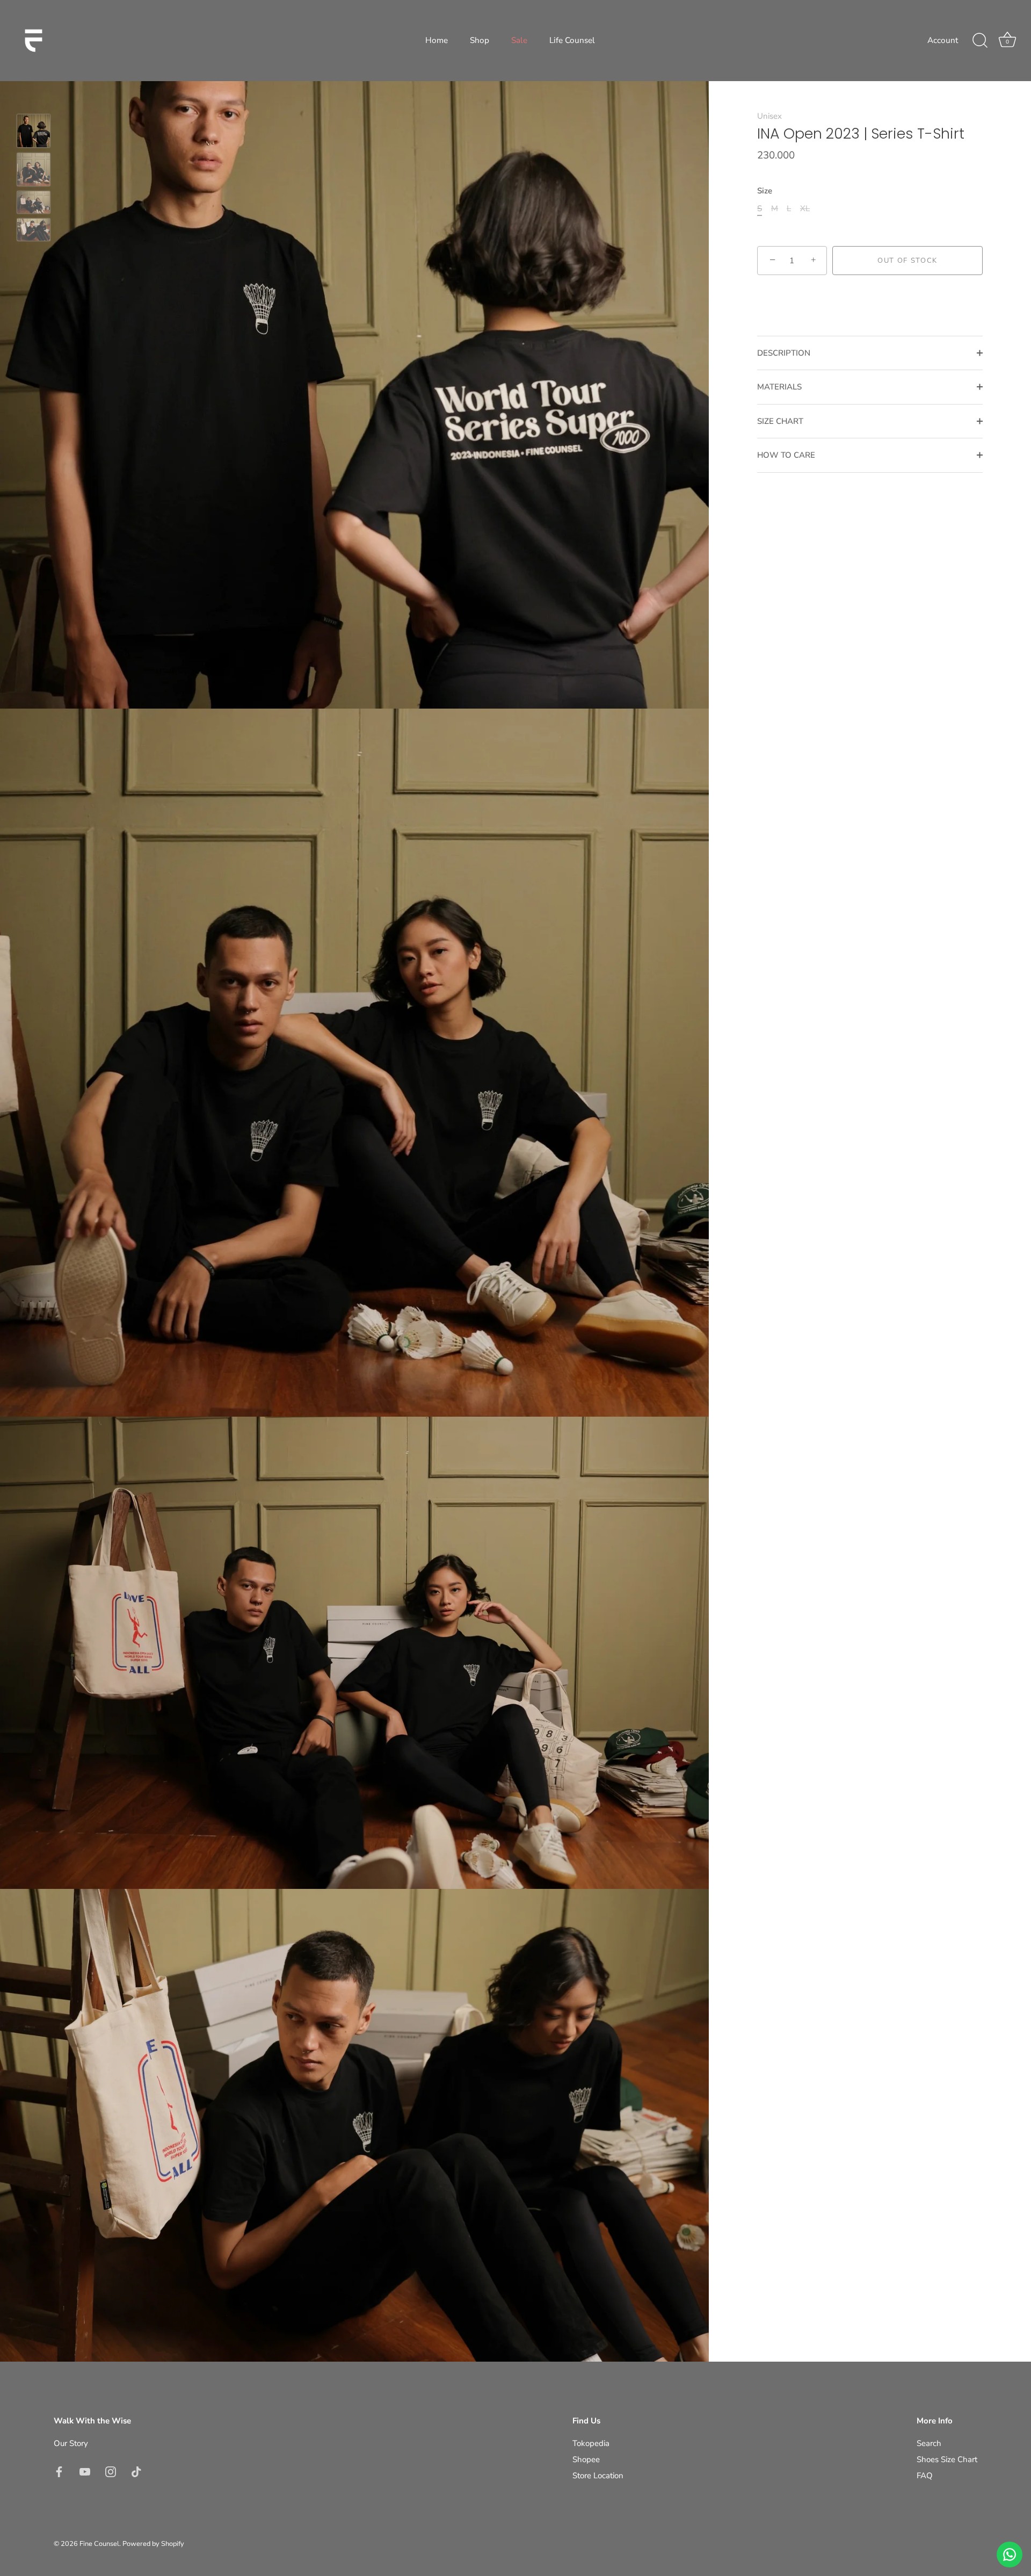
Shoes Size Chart (947, 2459)
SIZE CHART (780, 421)
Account (943, 40)
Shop (480, 40)
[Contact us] (1010, 2555)
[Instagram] (111, 2471)
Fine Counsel (99, 2544)
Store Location (598, 2476)
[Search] (980, 41)
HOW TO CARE (786, 455)
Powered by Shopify (153, 2544)
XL (805, 208)
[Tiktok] (136, 2471)
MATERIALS (779, 387)
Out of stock (907, 261)
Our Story (71, 2443)
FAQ (925, 2476)
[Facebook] (59, 2471)
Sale (519, 40)
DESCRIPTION (784, 353)
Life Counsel (572, 40)
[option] (34, 133)
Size (765, 191)
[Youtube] (85, 2471)
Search (929, 2443)
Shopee (586, 2459)
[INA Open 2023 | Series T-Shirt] (34, 131)
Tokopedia (591, 2443)
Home (437, 40)
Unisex (769, 116)
